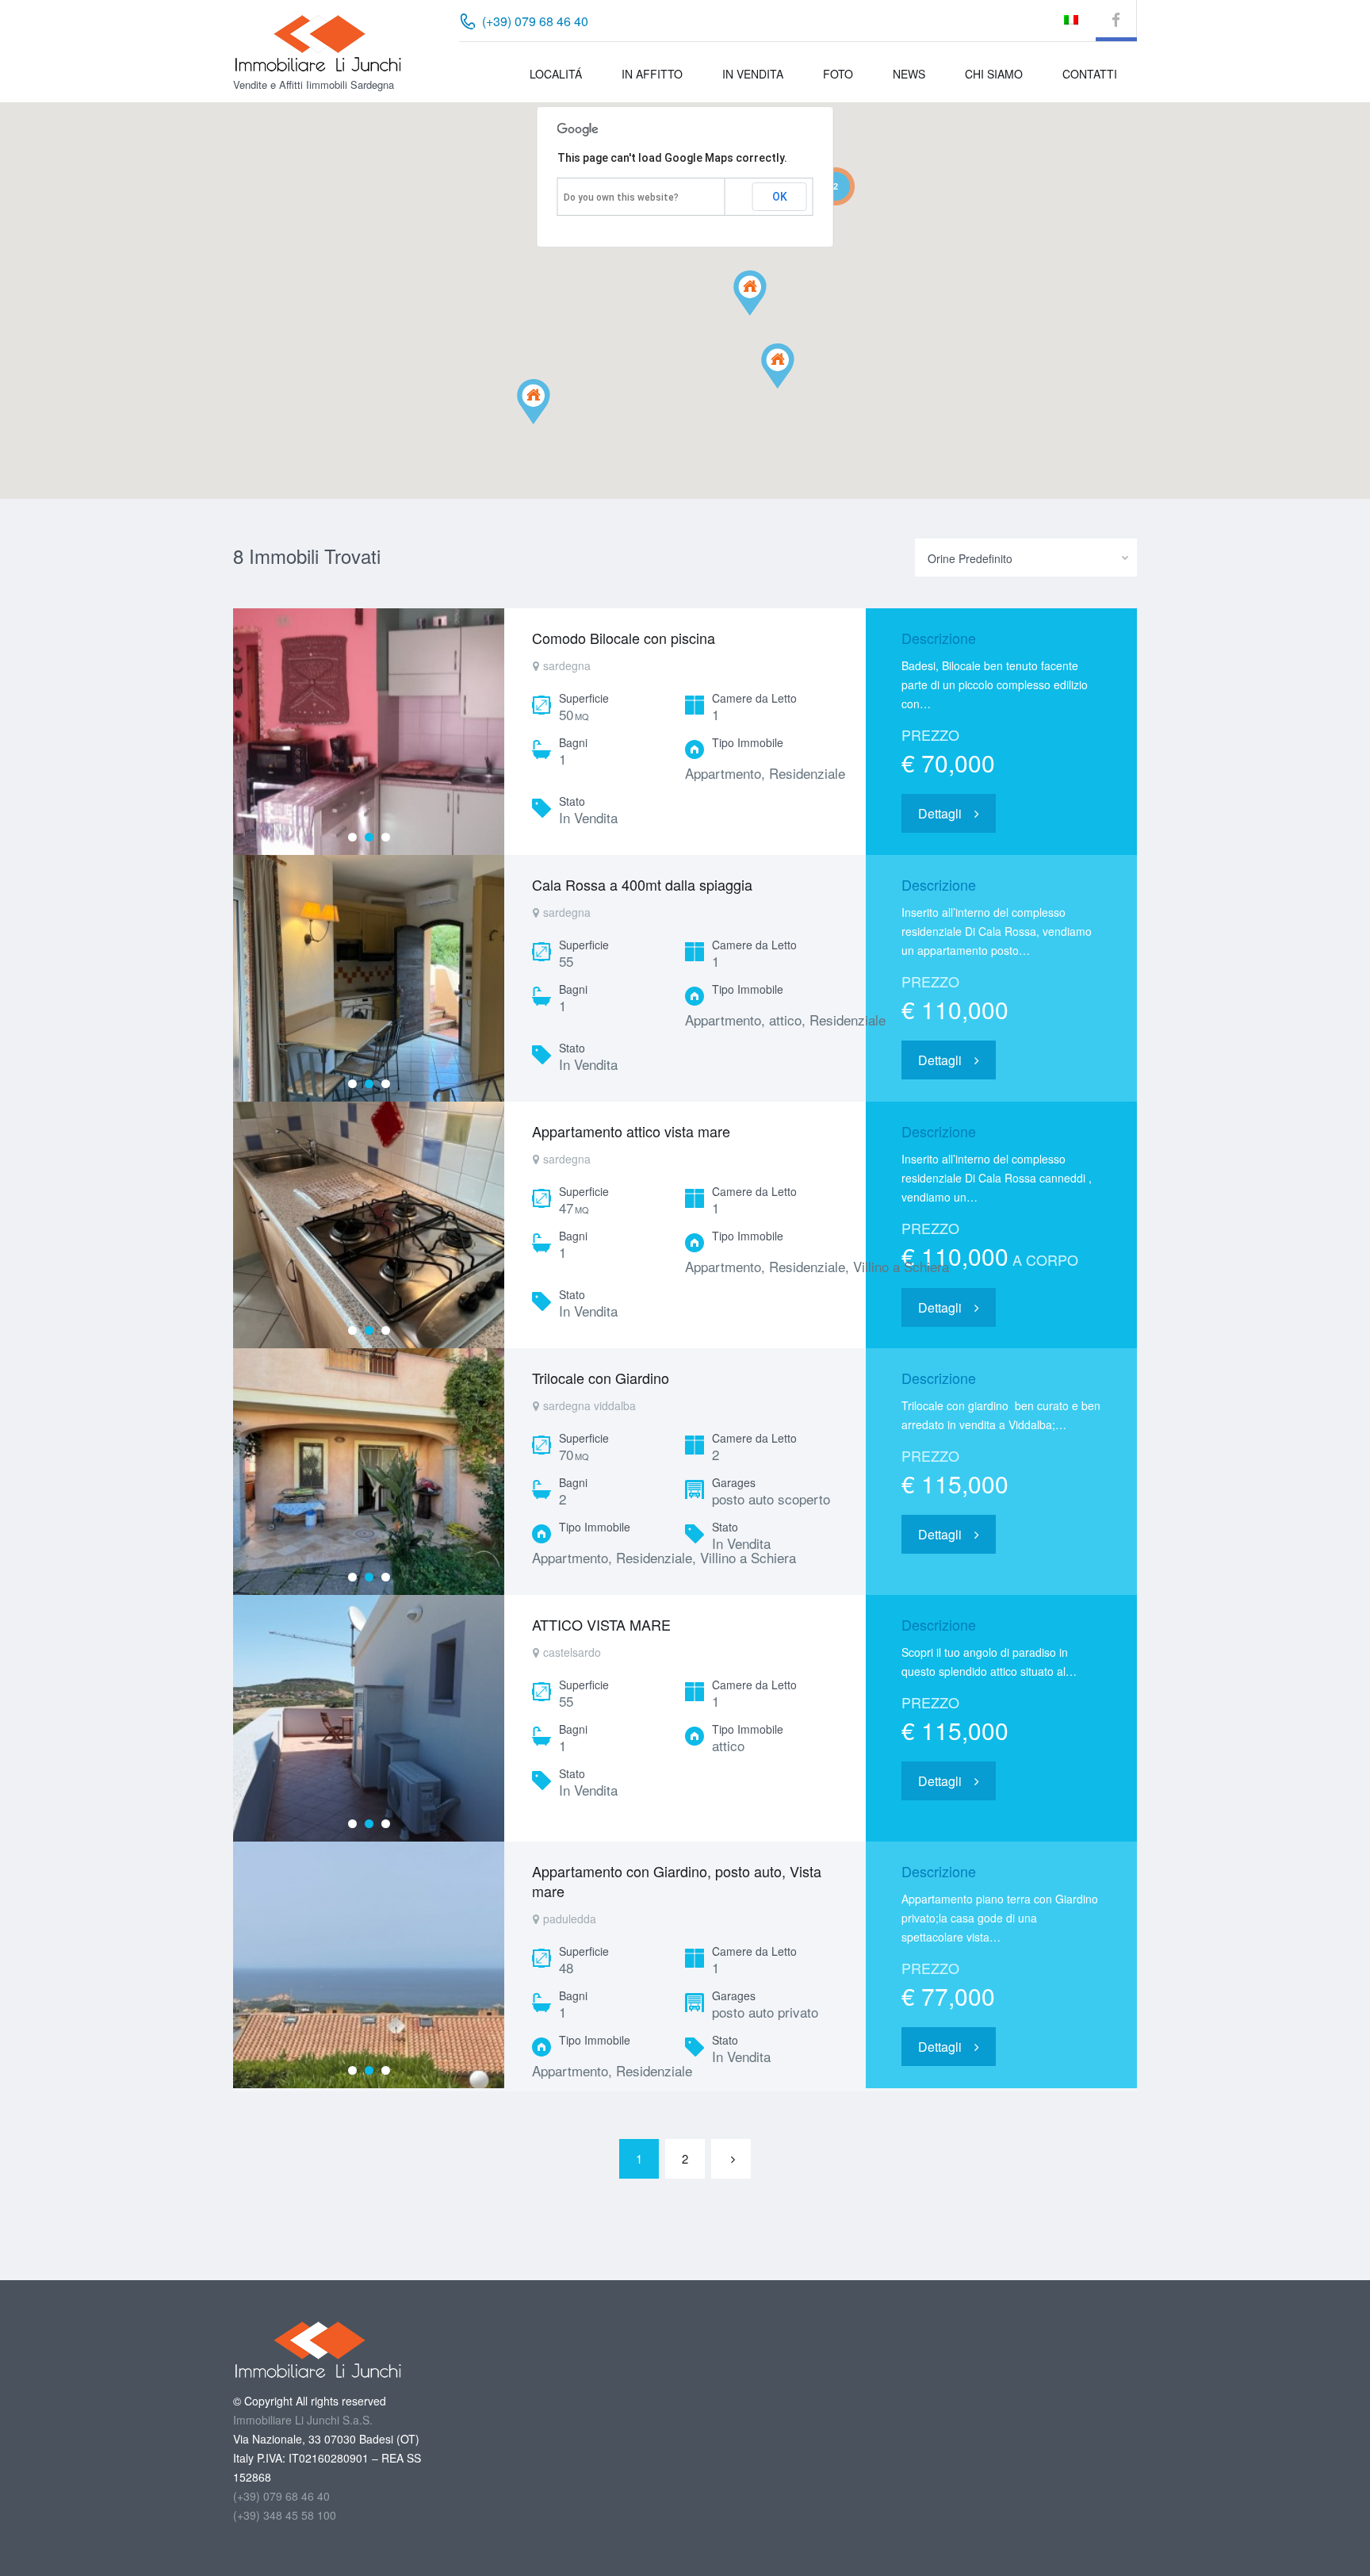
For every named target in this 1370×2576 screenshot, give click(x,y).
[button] (766, 315)
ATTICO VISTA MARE (601, 1624)
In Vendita (753, 74)
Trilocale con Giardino (601, 1378)
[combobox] (1026, 558)
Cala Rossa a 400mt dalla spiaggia (642, 884)
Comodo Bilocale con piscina (624, 638)
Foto (838, 74)
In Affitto (652, 74)
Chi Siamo (994, 74)
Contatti (1090, 74)
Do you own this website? (621, 197)
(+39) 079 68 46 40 (281, 2496)
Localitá (556, 74)
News (909, 74)
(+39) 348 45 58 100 (285, 2515)
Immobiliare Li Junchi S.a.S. (303, 2420)
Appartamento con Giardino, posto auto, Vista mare (677, 1881)
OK (780, 197)
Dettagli (940, 813)
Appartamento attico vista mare (631, 1131)
